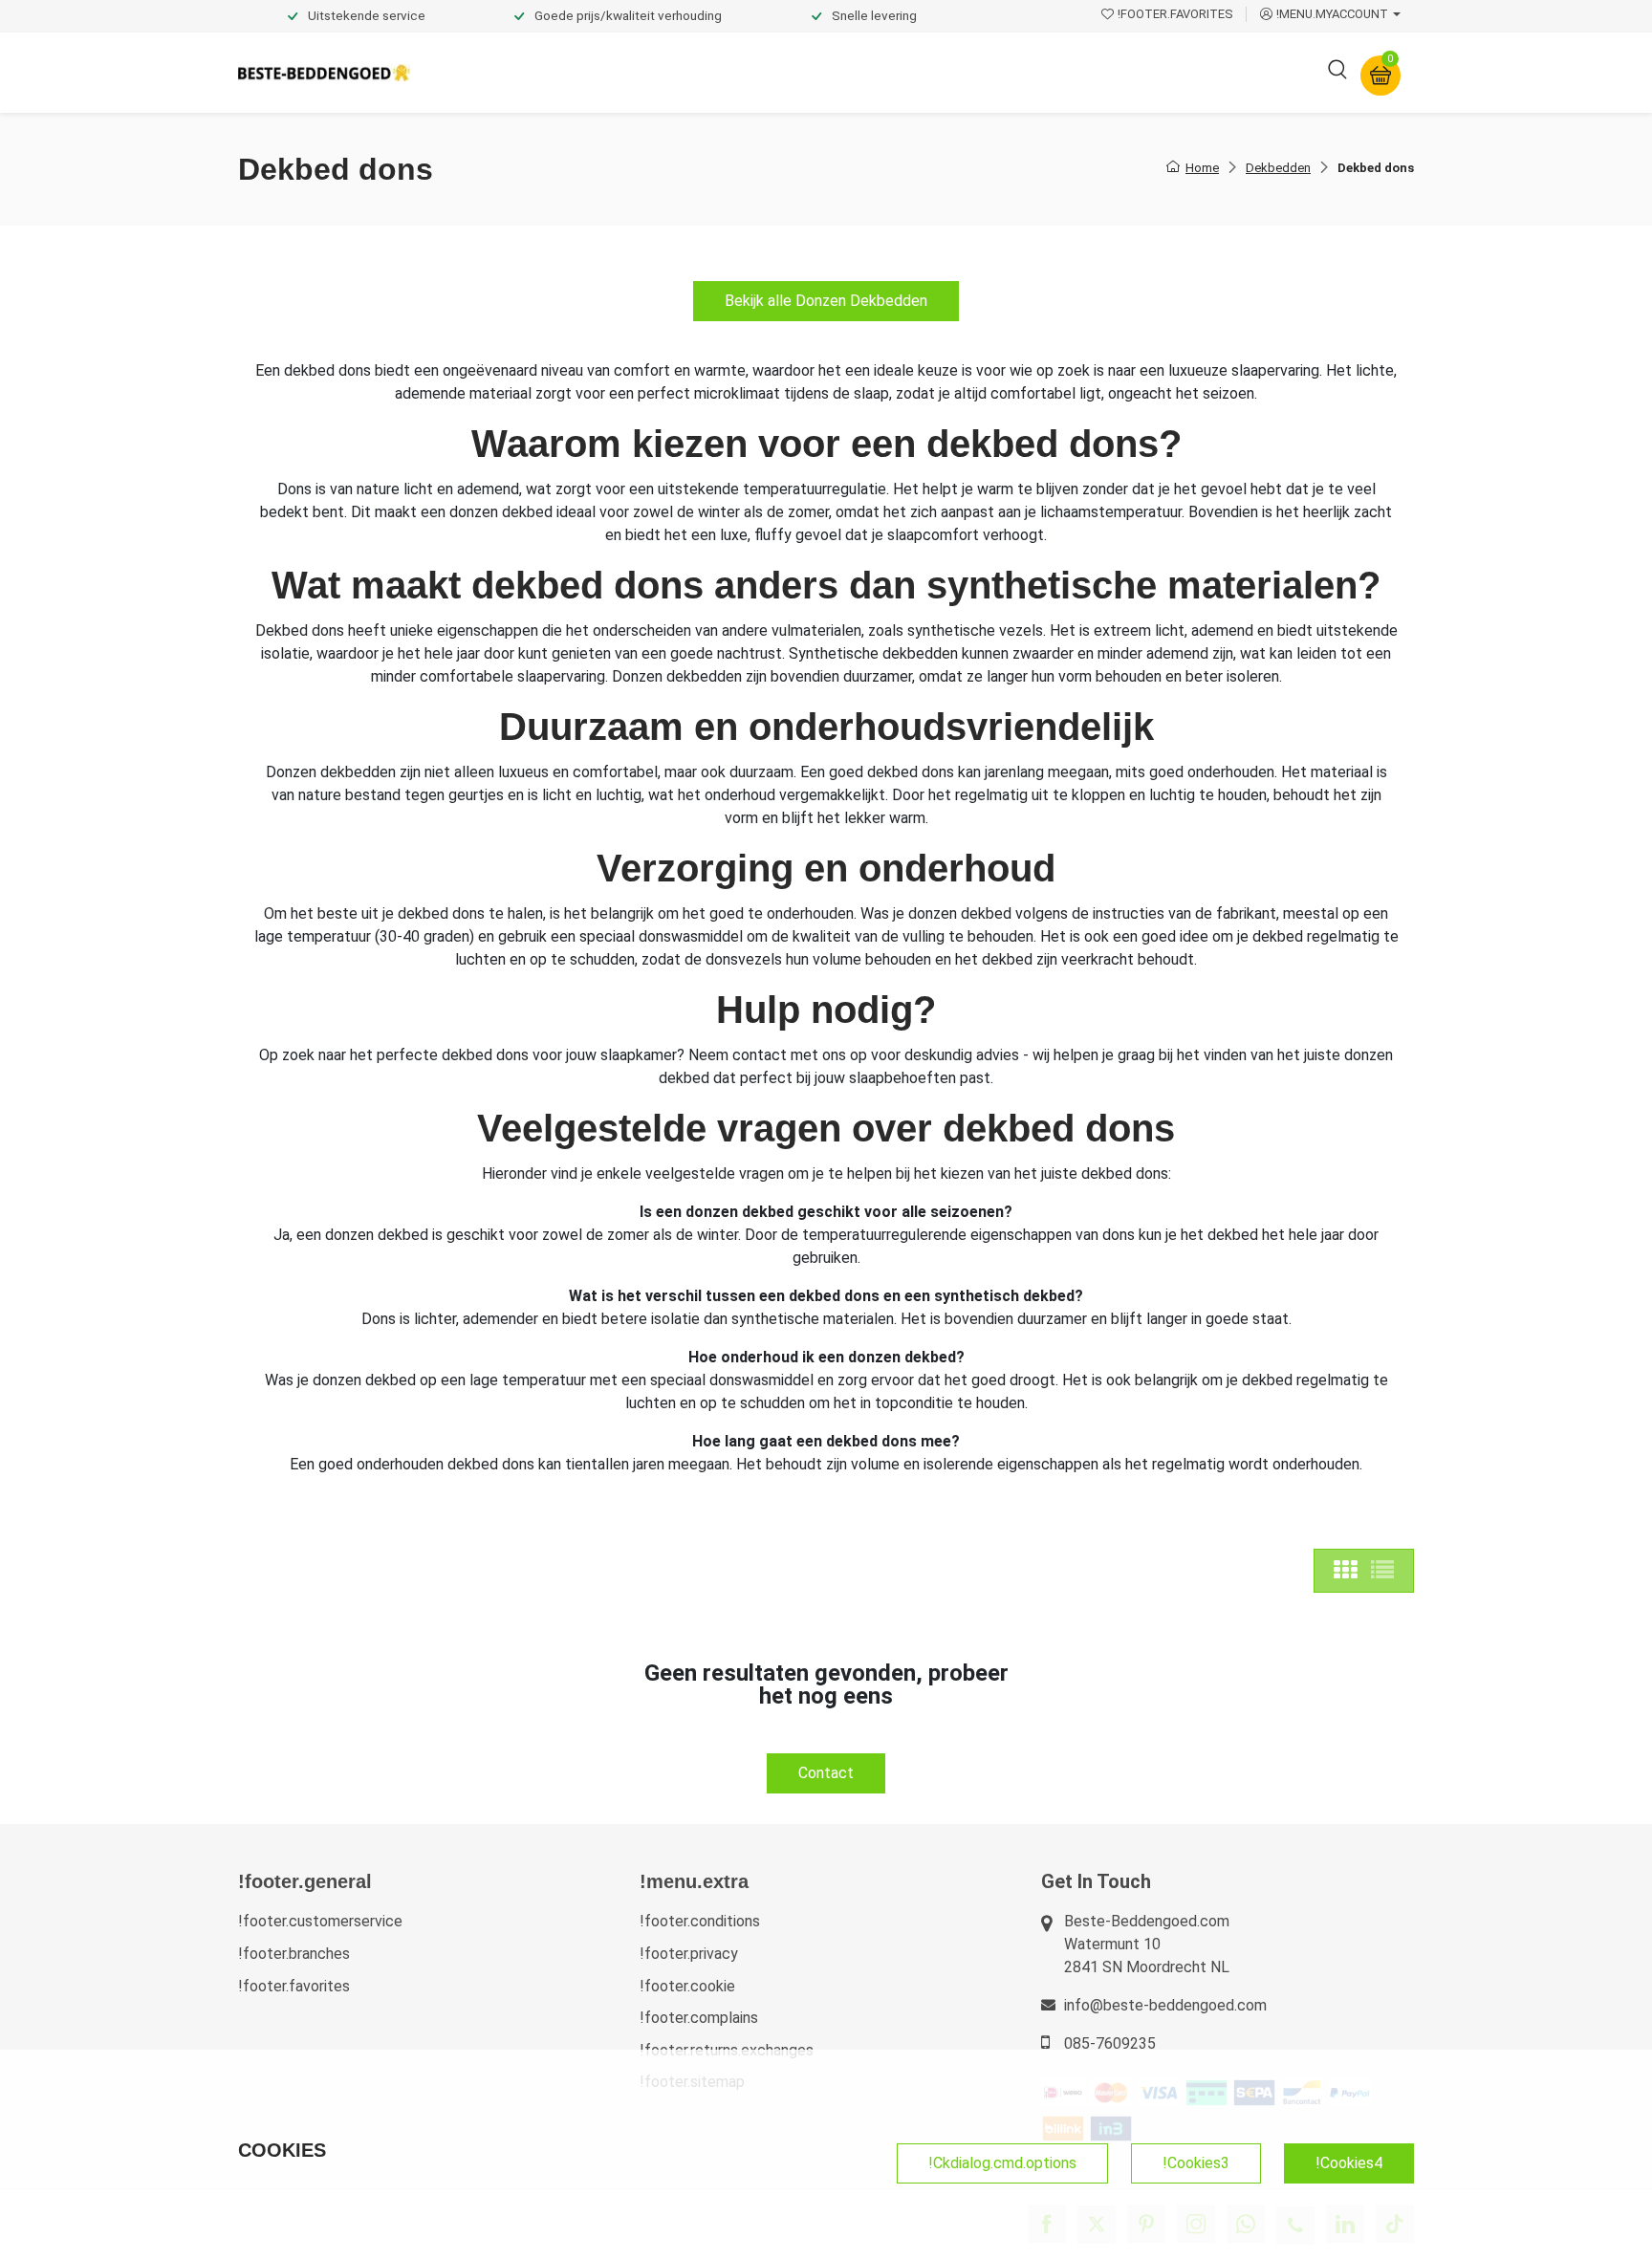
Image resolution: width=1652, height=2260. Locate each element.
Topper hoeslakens (879, 72)
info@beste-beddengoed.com (1165, 2005)
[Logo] (324, 73)
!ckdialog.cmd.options (1002, 2163)
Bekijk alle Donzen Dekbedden (826, 301)
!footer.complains (699, 2018)
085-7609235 (1110, 2043)
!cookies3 (1196, 2163)
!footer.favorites (294, 1986)
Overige (1086, 72)
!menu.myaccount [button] (1332, 14)
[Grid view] (1345, 1571)
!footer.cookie (687, 1986)
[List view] (1382, 1571)
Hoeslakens (745, 72)
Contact (826, 1773)
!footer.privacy (689, 1954)
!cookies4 (1349, 2163)
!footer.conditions (700, 1921)
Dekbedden (636, 72)
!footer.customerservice (320, 1921)
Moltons (1001, 72)
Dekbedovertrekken (500, 72)
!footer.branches (294, 1954)
